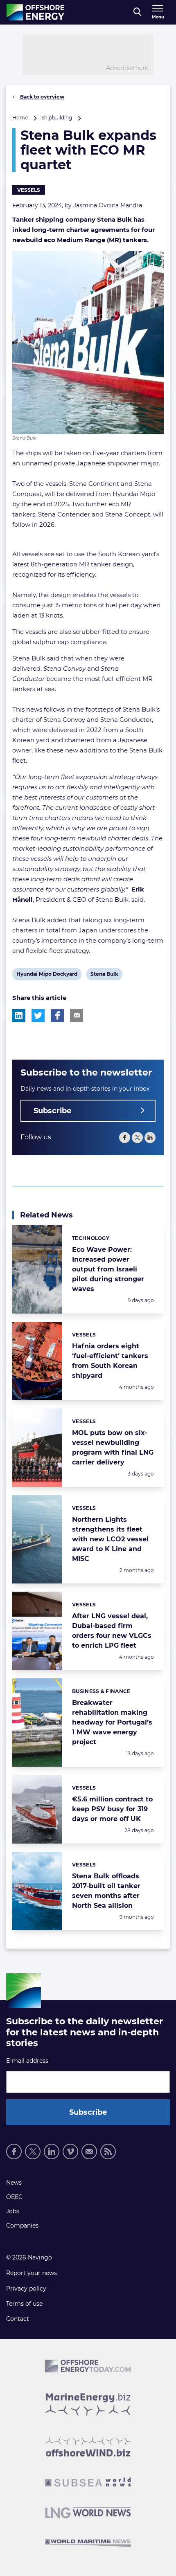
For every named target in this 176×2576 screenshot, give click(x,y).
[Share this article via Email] (77, 1015)
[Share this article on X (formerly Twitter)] (38, 1015)
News (14, 2183)
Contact (18, 2319)
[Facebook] (125, 1138)
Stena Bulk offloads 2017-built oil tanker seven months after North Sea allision (106, 1891)
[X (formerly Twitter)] (137, 1138)
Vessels (29, 190)
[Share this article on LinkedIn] (19, 1015)
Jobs (13, 2211)
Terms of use (24, 2304)
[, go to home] (35, 12)
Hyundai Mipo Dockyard (47, 975)
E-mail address (27, 2061)
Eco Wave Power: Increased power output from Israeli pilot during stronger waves (108, 1269)
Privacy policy (26, 2289)
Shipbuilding (57, 118)
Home (20, 118)
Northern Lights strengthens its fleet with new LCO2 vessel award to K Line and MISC (110, 1539)
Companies (22, 2226)
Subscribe (52, 1111)
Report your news (32, 2273)
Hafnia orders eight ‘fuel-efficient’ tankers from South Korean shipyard (110, 1361)
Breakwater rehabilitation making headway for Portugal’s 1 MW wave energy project (112, 1722)
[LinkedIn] (150, 1138)
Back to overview (42, 97)
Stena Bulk (104, 975)
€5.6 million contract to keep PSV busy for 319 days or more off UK (112, 1809)
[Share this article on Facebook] (57, 1015)
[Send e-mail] (89, 2152)
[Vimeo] (70, 2152)
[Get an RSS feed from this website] (108, 2152)
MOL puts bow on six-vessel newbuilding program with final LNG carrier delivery (113, 1447)
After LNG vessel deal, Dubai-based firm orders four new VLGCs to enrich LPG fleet (112, 1631)
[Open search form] (137, 12)
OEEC (14, 2197)
